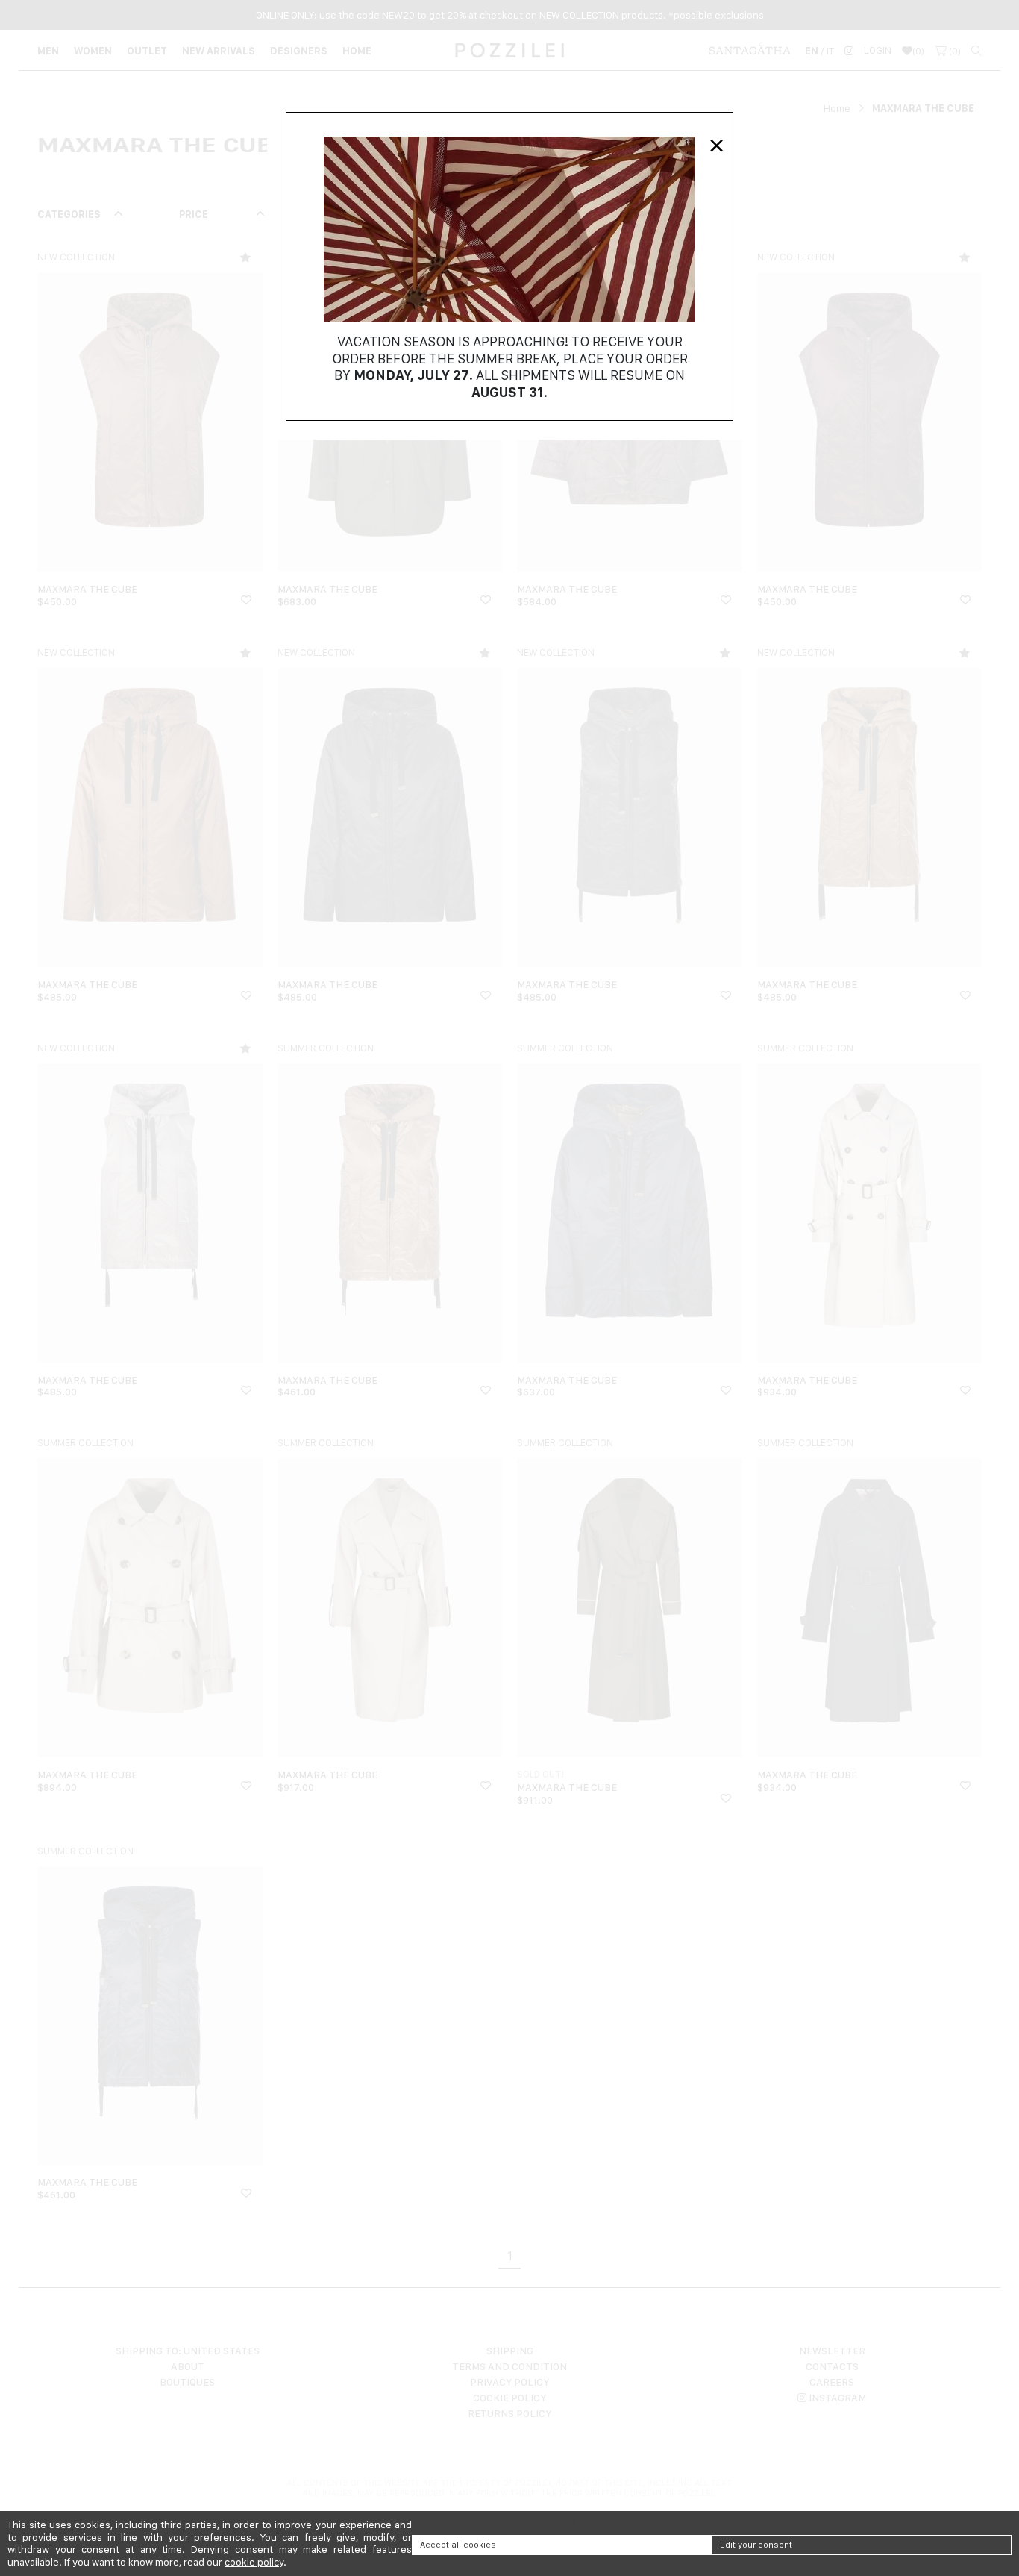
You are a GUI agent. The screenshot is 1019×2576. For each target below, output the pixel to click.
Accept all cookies (458, 2545)
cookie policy (254, 2562)
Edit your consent (756, 2545)
